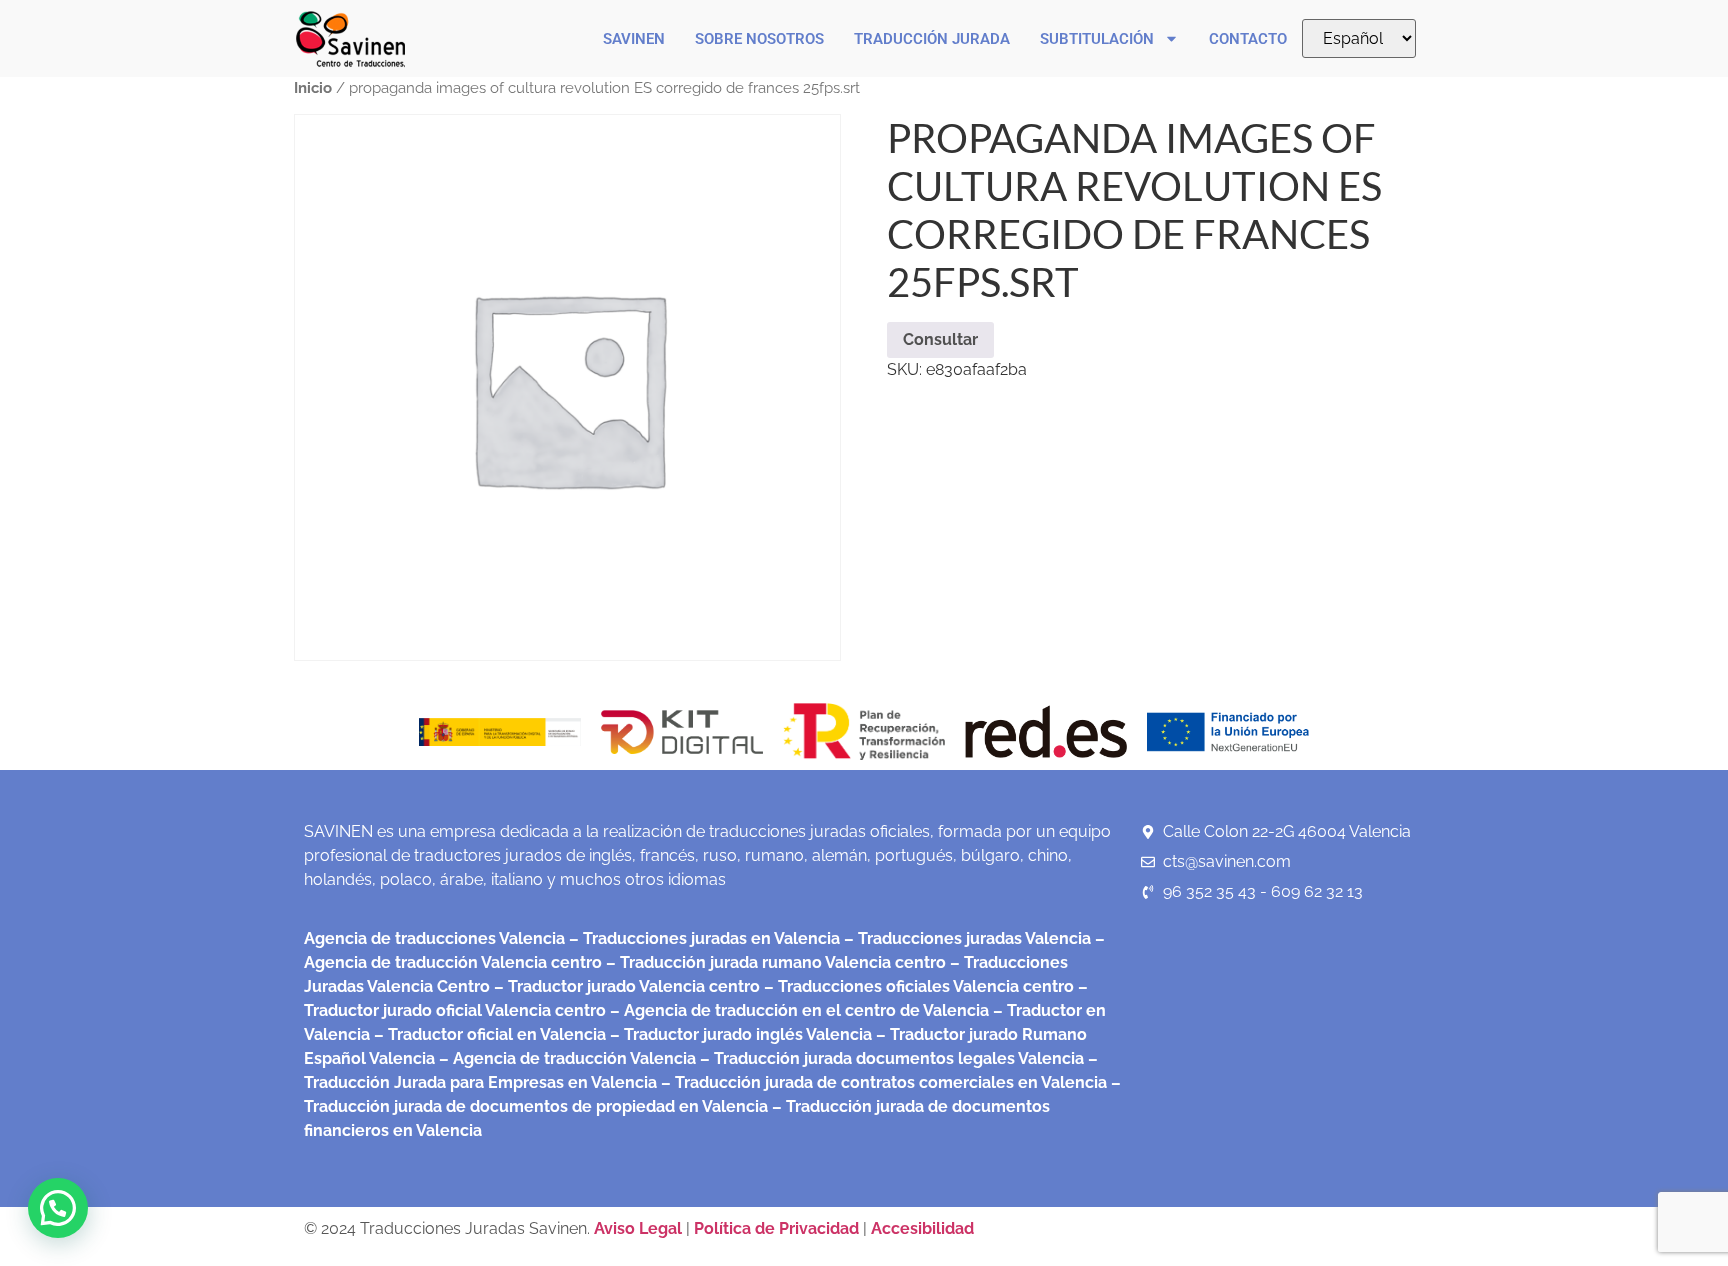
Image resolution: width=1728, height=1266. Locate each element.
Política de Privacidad (776, 1228)
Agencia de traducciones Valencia (434, 938)
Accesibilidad (922, 1228)
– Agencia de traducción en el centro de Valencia (797, 1010)
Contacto (1248, 39)
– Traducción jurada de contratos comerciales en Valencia (882, 1082)
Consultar (940, 339)
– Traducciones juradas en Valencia (702, 938)
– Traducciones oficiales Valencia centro (917, 986)
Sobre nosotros (759, 39)
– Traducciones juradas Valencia (965, 938)
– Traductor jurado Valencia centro (625, 986)
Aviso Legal (640, 1228)
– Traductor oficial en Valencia (490, 1034)
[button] (58, 1208)
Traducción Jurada (932, 39)
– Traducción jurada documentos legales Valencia (890, 1058)
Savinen (634, 39)
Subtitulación (1097, 39)
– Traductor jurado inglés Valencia (741, 1034)
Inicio (313, 87)
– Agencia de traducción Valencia (565, 1058)
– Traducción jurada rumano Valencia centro (774, 962)
